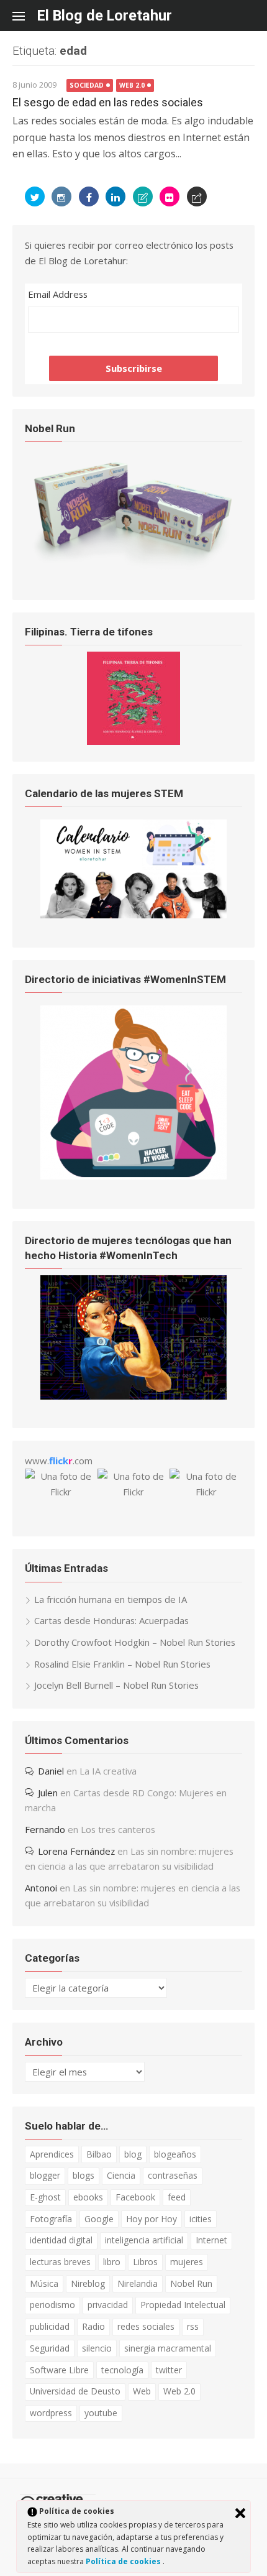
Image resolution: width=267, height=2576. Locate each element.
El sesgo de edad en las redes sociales (108, 102)
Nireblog (88, 2283)
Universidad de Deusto (75, 2391)
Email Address (58, 294)
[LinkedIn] (115, 196)
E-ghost (45, 2197)
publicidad (50, 2326)
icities (201, 2219)
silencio (97, 2348)
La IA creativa (108, 1771)
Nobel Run (191, 2283)
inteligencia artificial (144, 2240)
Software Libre (59, 2370)
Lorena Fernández (76, 1851)
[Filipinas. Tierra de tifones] (133, 741)
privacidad (108, 2305)
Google (99, 2219)
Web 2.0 (132, 85)
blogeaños (175, 2154)
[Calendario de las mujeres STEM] (133, 915)
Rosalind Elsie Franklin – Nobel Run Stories (122, 1664)
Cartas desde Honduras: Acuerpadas (111, 1620)
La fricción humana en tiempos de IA (111, 1599)
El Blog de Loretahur (105, 16)
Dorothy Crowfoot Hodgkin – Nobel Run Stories (135, 1642)
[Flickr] (170, 196)
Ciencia (121, 2175)
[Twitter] (35, 196)
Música (44, 2283)
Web (142, 2391)
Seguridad (50, 2348)
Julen (48, 1793)
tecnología (122, 2370)
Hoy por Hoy (152, 2219)
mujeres (187, 2262)
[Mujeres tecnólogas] (133, 1396)
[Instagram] (61, 196)
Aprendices (52, 2154)
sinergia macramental (168, 2348)
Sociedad (87, 85)
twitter (169, 2370)
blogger (45, 2175)
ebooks (88, 2197)
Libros (145, 2262)
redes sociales (146, 2326)
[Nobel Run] (133, 567)
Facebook (135, 2197)
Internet (211, 2240)
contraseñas (173, 2175)
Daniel (51, 1771)
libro (112, 2262)
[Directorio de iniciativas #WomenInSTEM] (133, 1176)
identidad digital (61, 2240)
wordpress (51, 2413)
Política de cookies (124, 2561)
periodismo (52, 2305)
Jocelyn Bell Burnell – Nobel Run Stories (116, 1685)
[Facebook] (89, 196)
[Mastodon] (197, 196)
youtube (101, 2413)
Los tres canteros (118, 1829)
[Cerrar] (240, 2513)
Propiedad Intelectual (183, 2305)
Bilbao (99, 2154)
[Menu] (25, 16)
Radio (93, 2326)
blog (133, 2154)
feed (177, 2197)
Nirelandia (138, 2283)
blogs (84, 2175)
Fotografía (51, 2219)
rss (193, 2326)
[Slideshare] (143, 196)
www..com (59, 1461)
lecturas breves (60, 2262)
